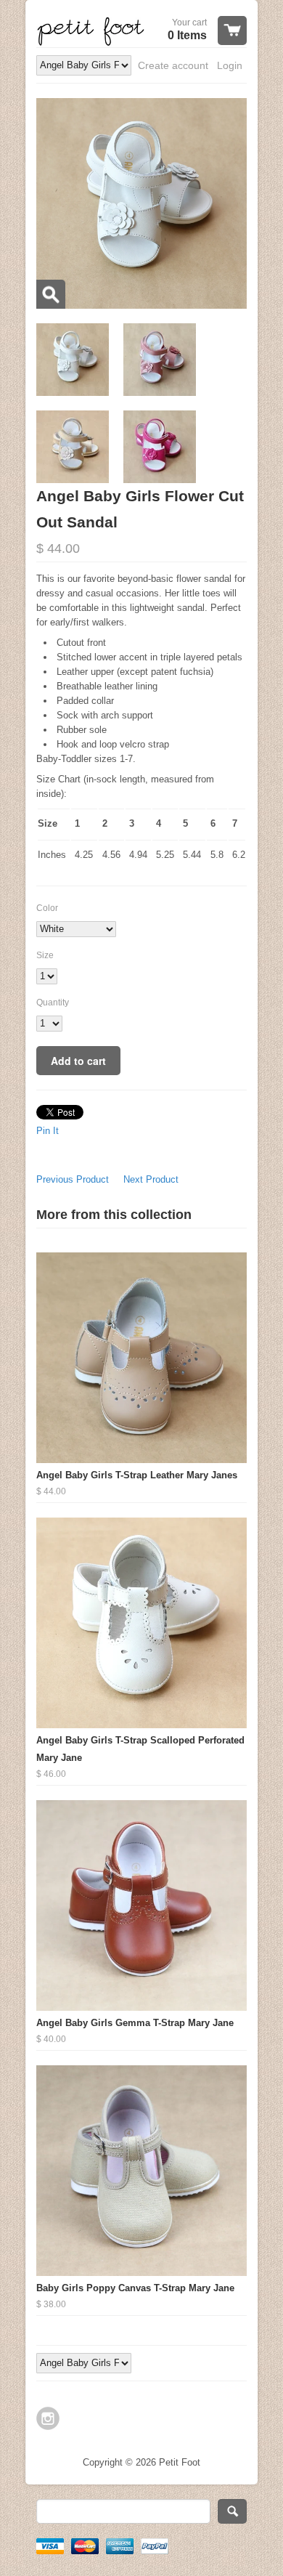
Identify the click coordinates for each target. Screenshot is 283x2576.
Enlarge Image (51, 294)
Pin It (48, 1131)
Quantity (53, 1003)
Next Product (151, 1179)
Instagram (48, 2418)
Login (230, 65)
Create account (173, 65)
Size (45, 955)
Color (47, 908)
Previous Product (73, 1179)
